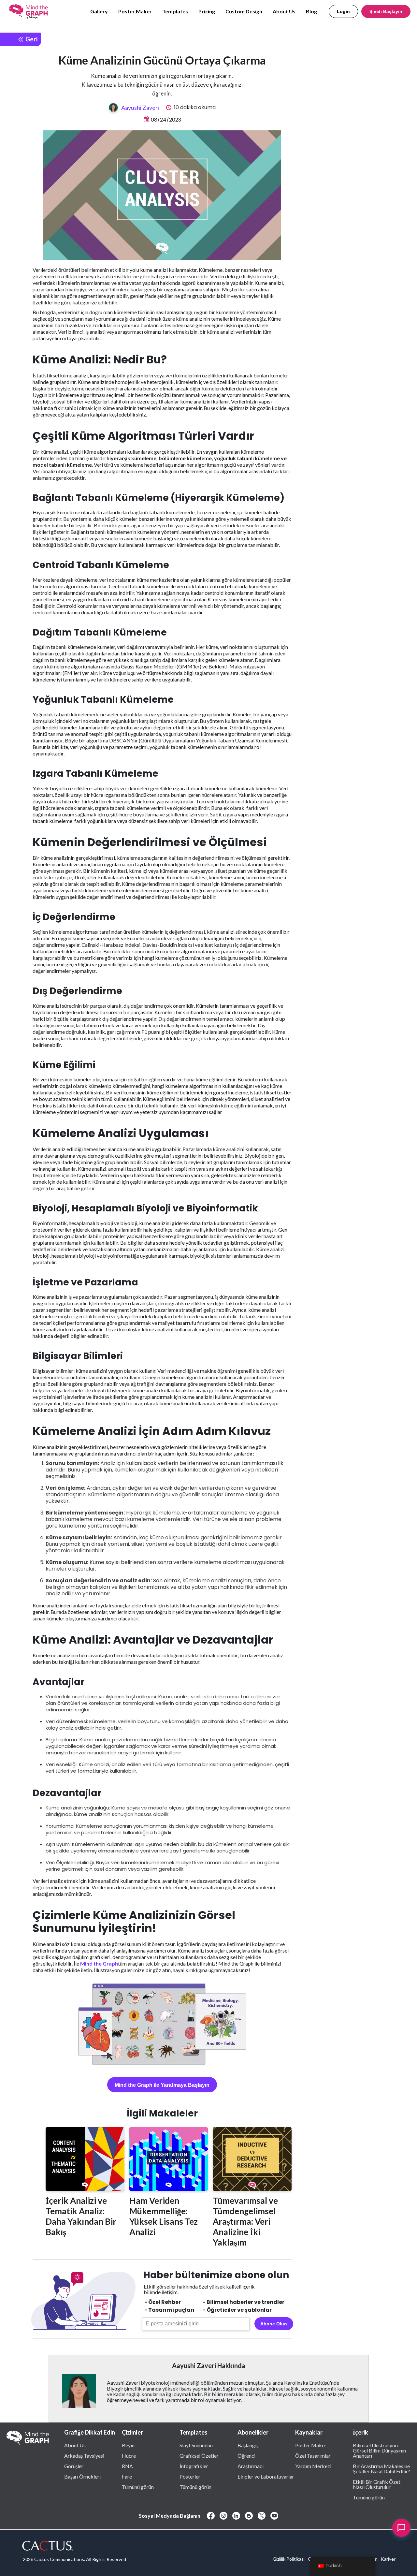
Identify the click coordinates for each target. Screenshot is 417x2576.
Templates (175, 11)
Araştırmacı (251, 2466)
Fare (127, 2476)
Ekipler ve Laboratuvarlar (266, 2476)
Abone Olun (274, 2324)
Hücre (129, 2455)
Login (343, 11)
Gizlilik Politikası (289, 2559)
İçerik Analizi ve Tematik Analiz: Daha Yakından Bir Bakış (81, 2216)
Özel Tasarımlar (313, 2455)
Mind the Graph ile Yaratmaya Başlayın (162, 2085)
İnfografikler (194, 2466)
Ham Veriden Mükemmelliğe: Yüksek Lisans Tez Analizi (164, 2216)
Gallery (99, 11)
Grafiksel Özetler (199, 2455)
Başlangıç (248, 2445)
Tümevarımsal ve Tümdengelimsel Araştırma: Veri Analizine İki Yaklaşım (245, 2221)
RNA (127, 2466)
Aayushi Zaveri (140, 108)
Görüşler (74, 2466)
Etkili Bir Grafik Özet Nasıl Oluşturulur (377, 2484)
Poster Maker (135, 11)
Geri (31, 39)
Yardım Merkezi (313, 2466)
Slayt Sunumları (196, 2445)
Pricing (207, 11)
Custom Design (244, 11)
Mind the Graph (99, 1963)
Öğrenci (246, 2455)
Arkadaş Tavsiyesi (84, 2455)
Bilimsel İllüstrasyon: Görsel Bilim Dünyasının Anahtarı (379, 2450)
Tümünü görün (138, 2487)
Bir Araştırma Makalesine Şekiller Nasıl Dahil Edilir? (381, 2468)
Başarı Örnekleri (82, 2476)
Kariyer (388, 2559)
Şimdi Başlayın (386, 11)
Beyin (128, 2445)
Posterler (190, 2476)
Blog (311, 11)
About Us (284, 11)
